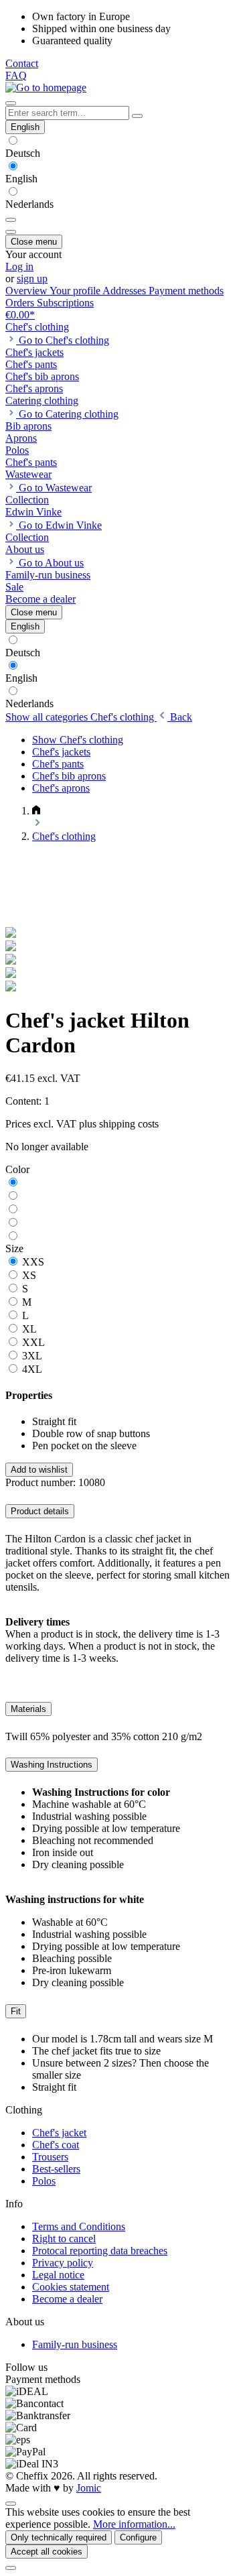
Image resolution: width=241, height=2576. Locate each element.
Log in (19, 266)
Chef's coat (56, 2145)
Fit (16, 2011)
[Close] (11, 2568)
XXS (33, 1262)
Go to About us (51, 563)
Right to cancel (64, 2238)
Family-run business (75, 2344)
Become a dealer (67, 2299)
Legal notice (58, 2275)
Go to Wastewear (55, 488)
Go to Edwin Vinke (60, 525)
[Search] (137, 116)
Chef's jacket (59, 2133)
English (21, 179)
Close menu (34, 242)
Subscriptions (65, 303)
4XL (32, 1369)
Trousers (50, 2157)
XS (29, 1275)
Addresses (126, 291)
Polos (44, 2181)
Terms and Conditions (79, 2226)
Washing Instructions (52, 1765)
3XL (32, 1356)
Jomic (89, 2488)
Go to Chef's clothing (64, 340)
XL (29, 1329)
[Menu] (11, 103)
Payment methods (186, 291)
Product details (40, 1511)
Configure (138, 2537)
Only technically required (59, 2537)
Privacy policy (63, 2263)
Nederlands (29, 204)
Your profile (76, 291)
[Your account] (11, 232)
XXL (33, 1342)
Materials (28, 1709)
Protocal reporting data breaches (100, 2251)
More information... (134, 2524)
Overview (27, 291)
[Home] (36, 811)
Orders (21, 303)
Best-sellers (56, 2169)
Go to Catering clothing (69, 414)
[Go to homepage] (46, 87)
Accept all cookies (47, 2552)
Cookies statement (71, 2287)
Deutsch (23, 153)
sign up (32, 279)
